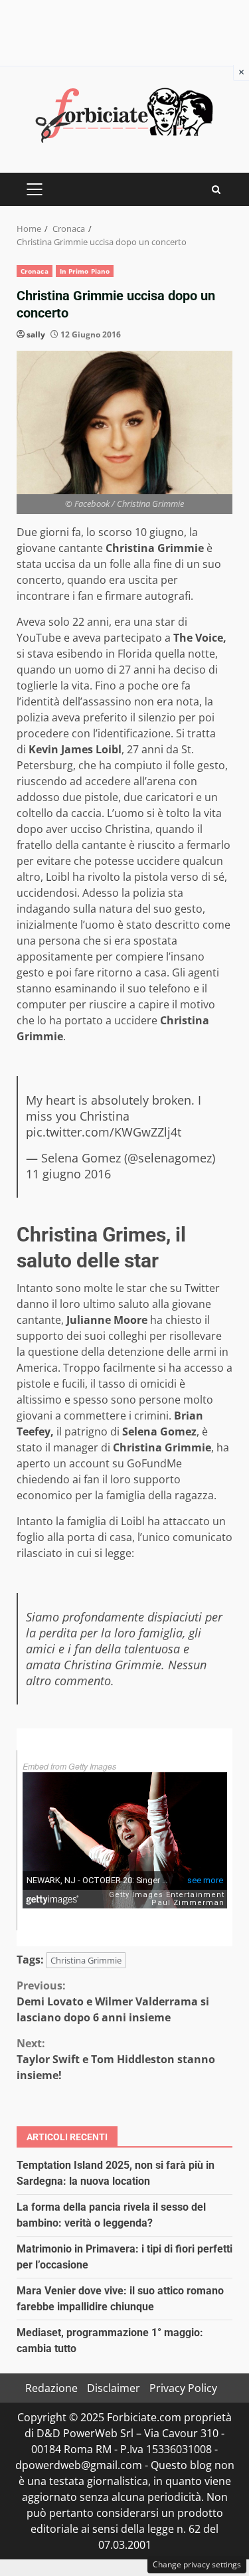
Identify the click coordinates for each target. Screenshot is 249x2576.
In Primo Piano (85, 271)
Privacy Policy (183, 2388)
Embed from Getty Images (69, 1766)
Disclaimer (114, 2388)
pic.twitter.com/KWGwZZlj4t (104, 1132)
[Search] (216, 190)
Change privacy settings (197, 2564)
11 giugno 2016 (68, 1174)
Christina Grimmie (86, 1960)
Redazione (51, 2388)
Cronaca (35, 271)
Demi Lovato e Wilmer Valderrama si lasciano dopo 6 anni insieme (113, 2001)
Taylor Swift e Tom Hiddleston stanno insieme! (116, 2059)
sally (36, 334)
